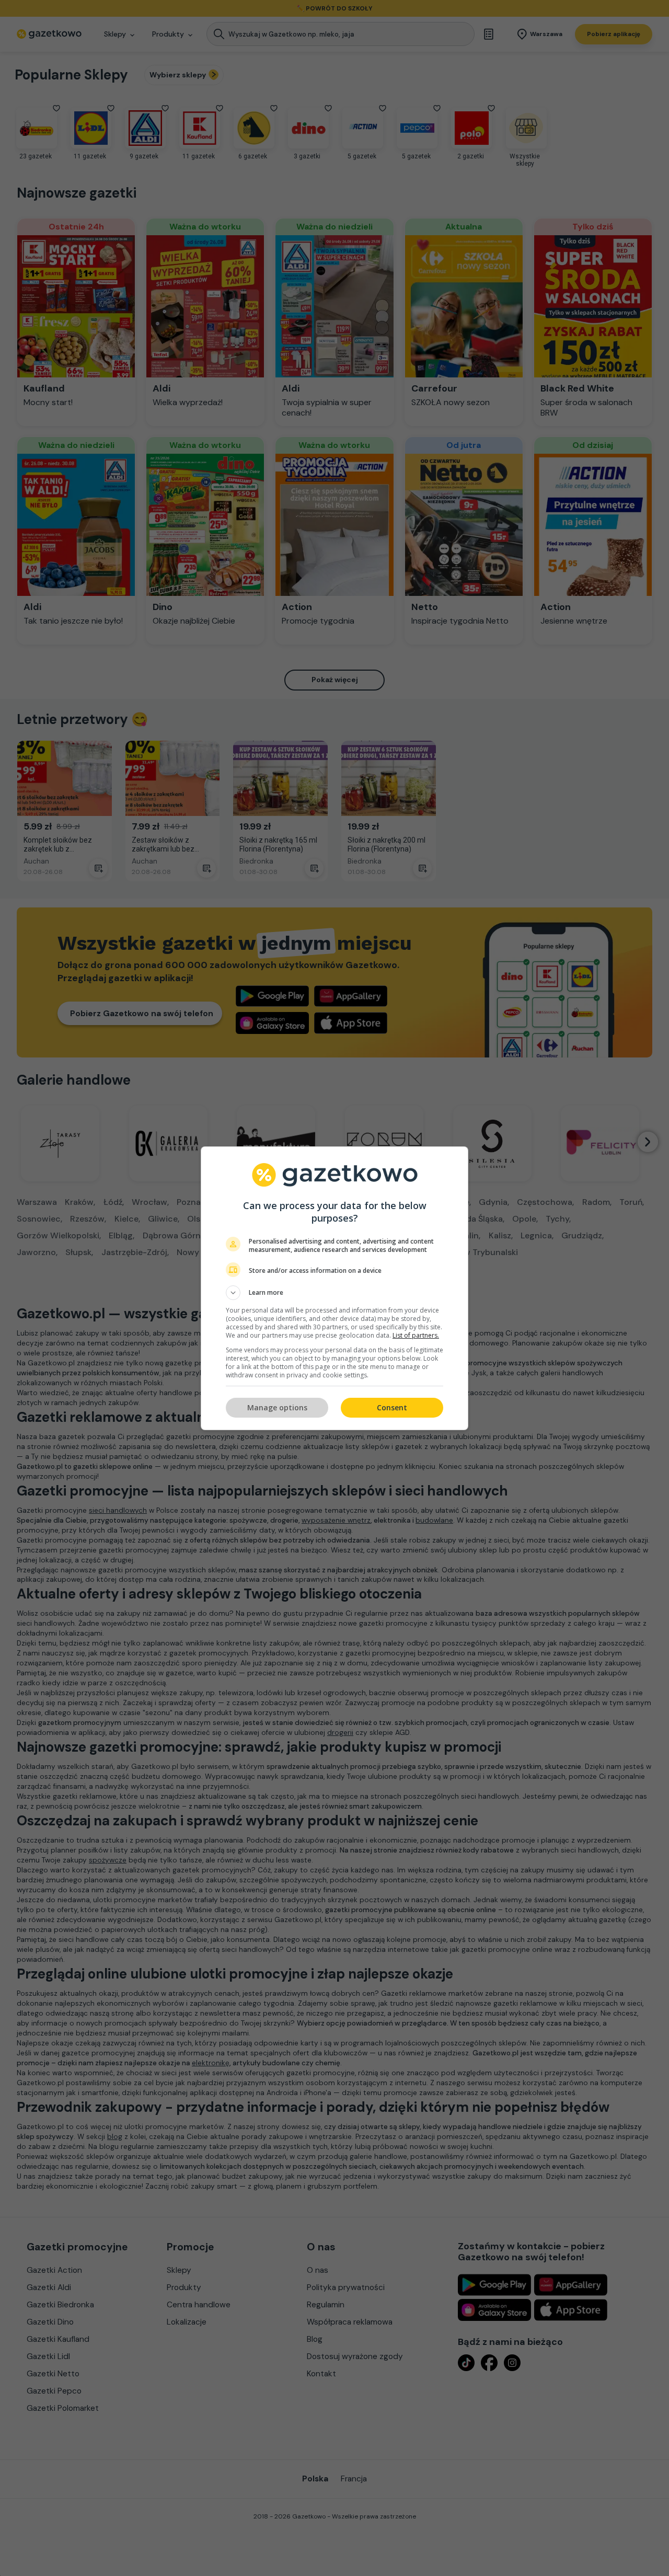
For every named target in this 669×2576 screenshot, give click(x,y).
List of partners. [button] (416, 1335)
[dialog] (334, 1288)
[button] (334, 1293)
